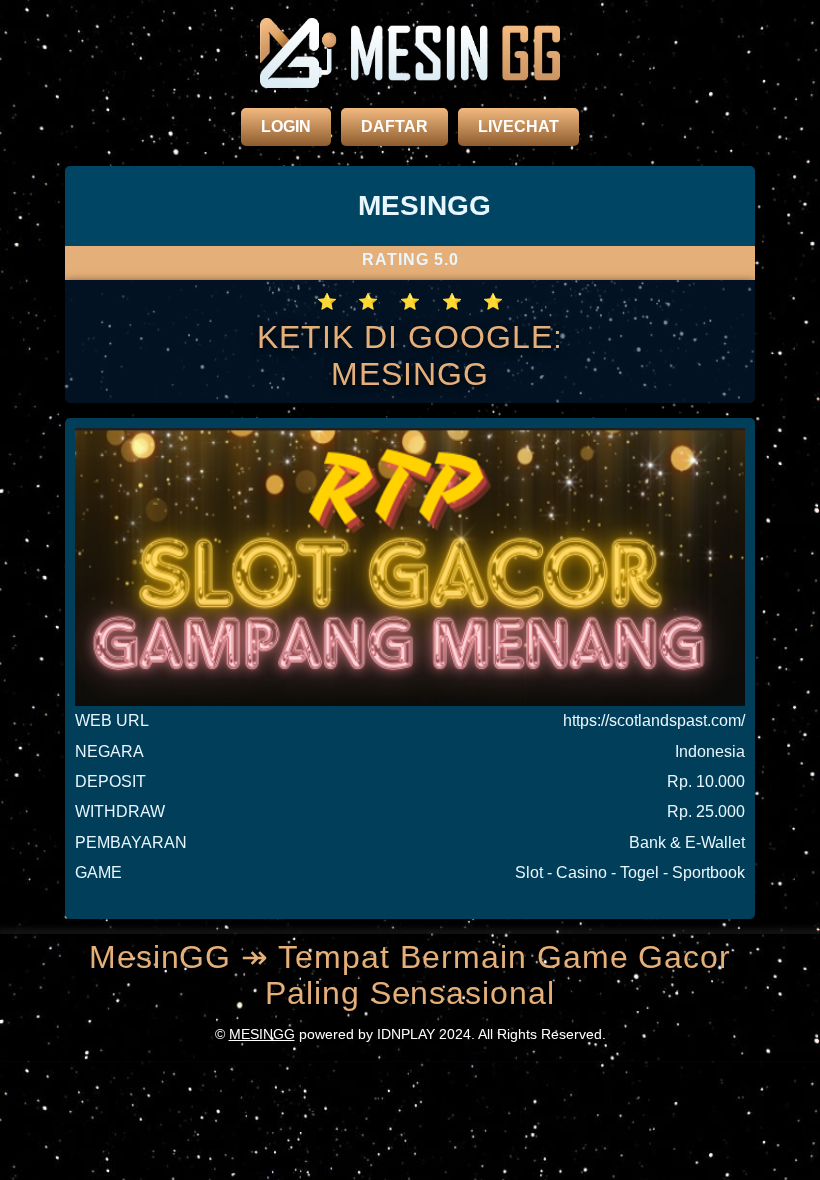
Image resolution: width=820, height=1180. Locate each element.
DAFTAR (394, 126)
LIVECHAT (518, 126)
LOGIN (286, 126)
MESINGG (262, 1034)
